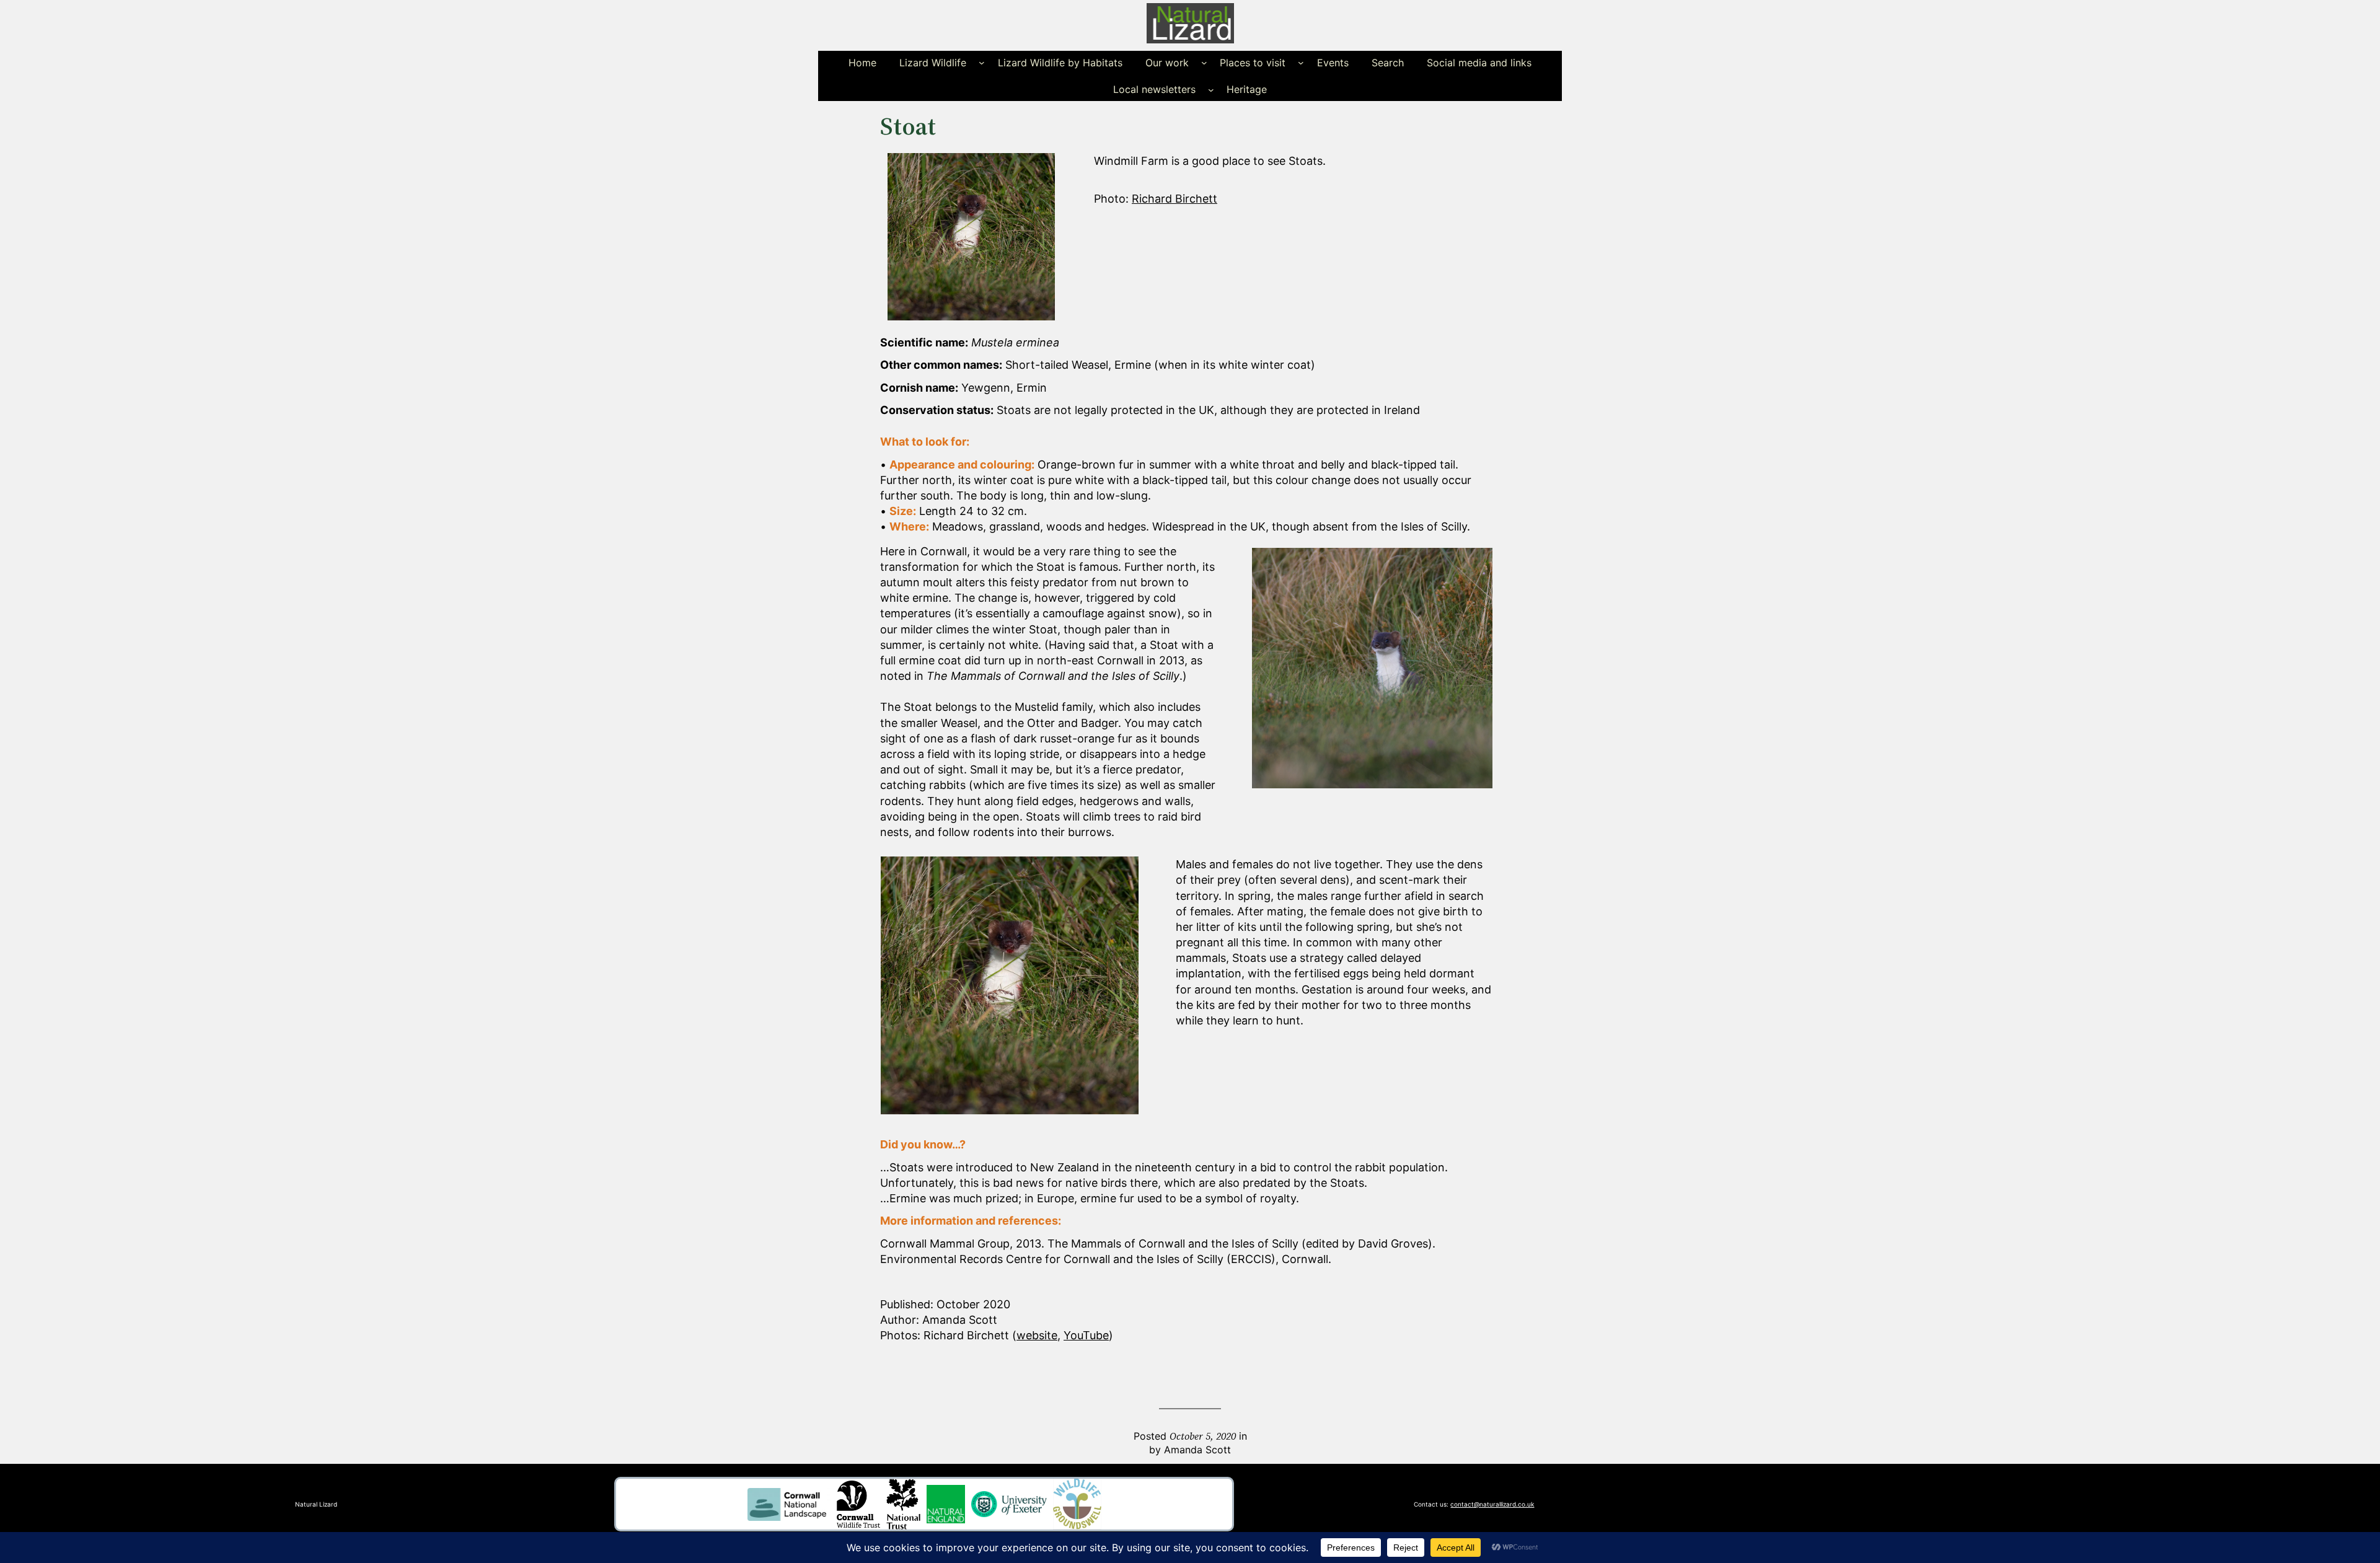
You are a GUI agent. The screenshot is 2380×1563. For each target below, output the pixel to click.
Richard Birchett (1175, 199)
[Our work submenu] (1204, 63)
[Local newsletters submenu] (1211, 89)
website (1037, 1335)
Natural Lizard (316, 1504)
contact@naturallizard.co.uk (1492, 1504)
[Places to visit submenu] (1301, 63)
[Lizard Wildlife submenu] (982, 63)
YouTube (1086, 1335)
